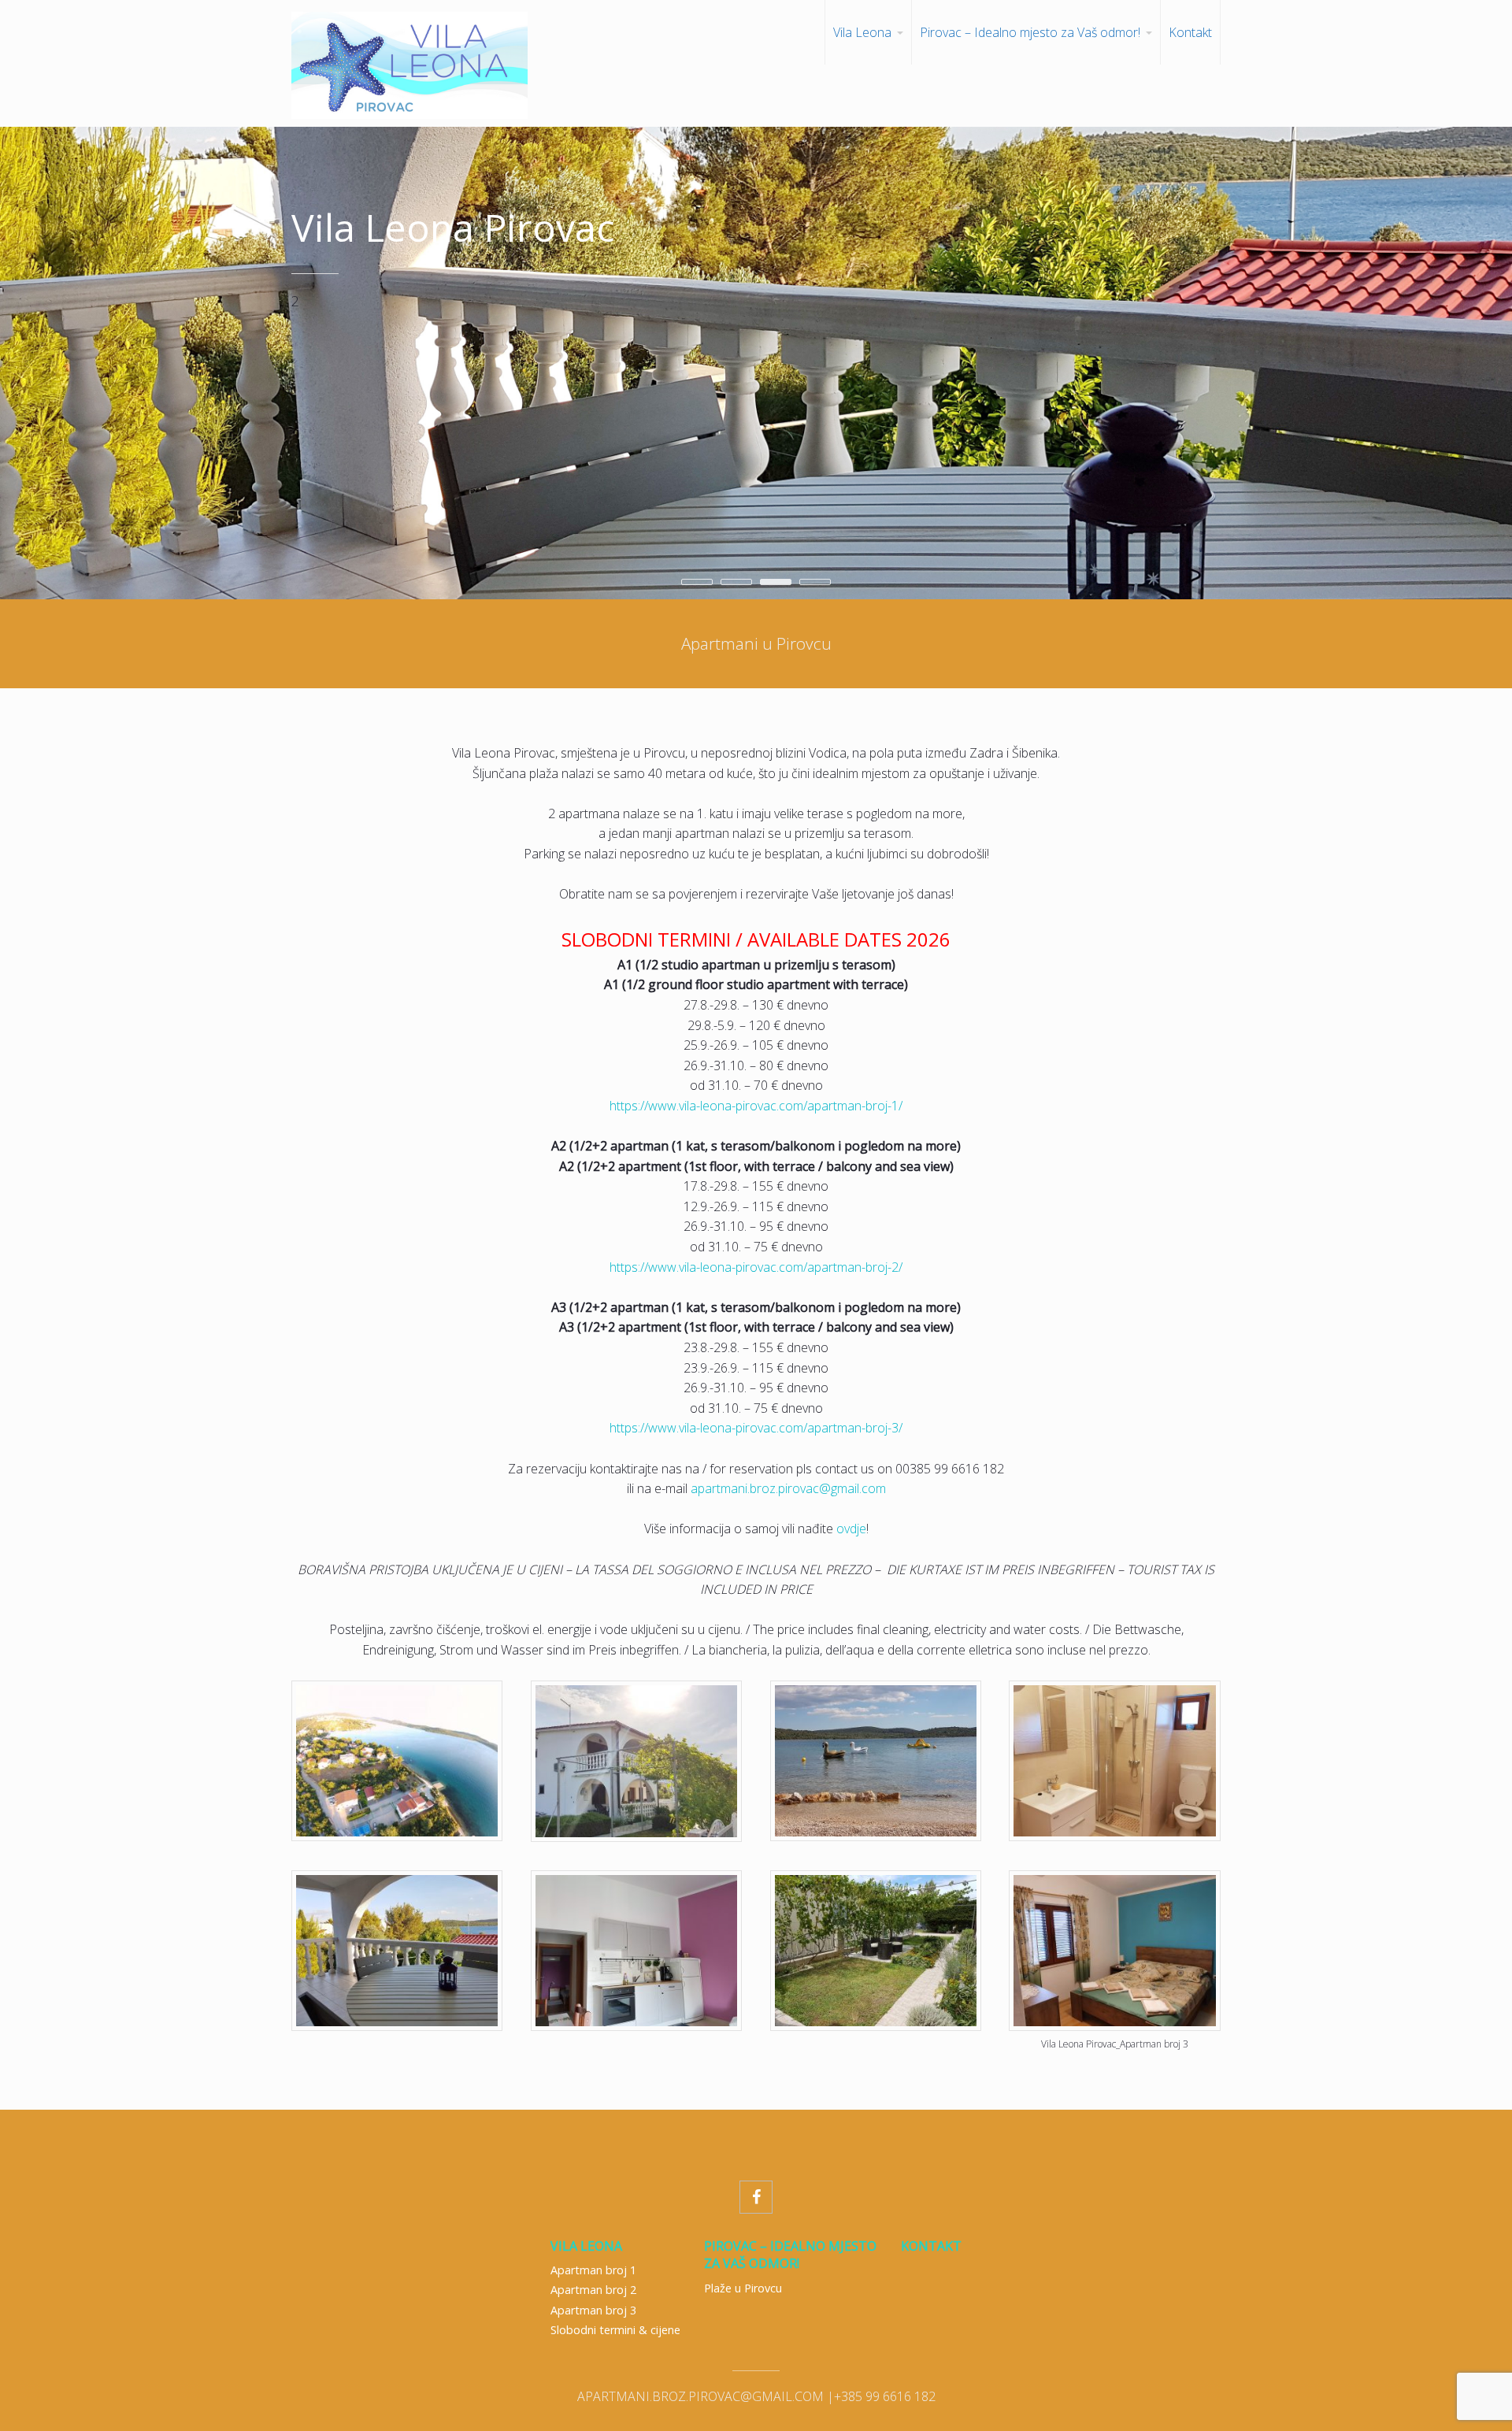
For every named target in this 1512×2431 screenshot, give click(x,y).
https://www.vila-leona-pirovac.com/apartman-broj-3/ (756, 1428)
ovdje (851, 1529)
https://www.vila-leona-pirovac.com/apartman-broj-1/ (756, 1106)
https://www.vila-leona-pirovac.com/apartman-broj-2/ (756, 1267)
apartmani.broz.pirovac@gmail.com (788, 1488)
